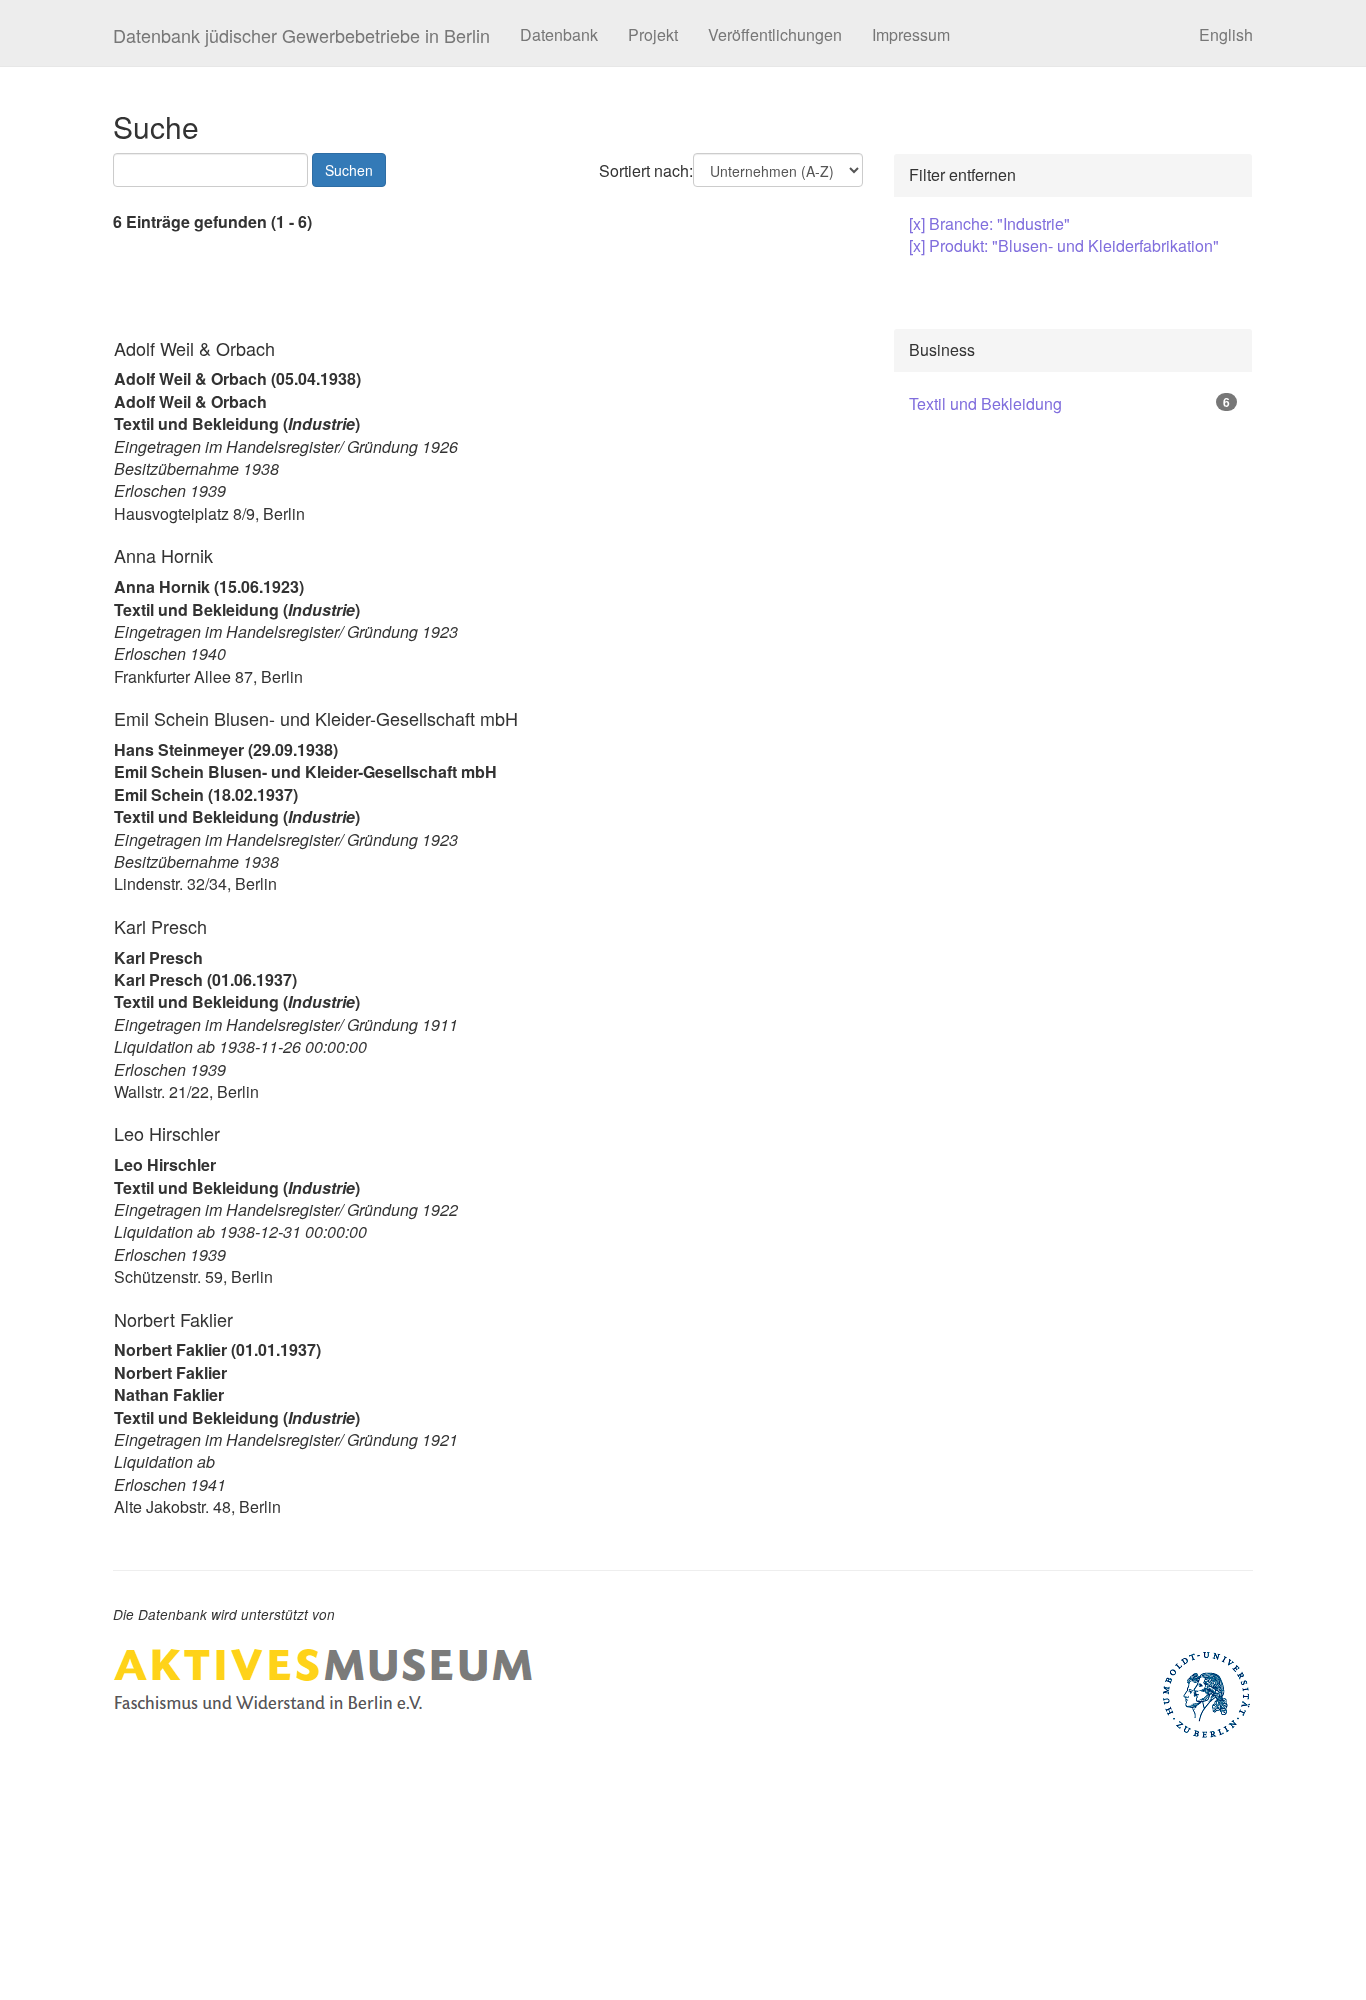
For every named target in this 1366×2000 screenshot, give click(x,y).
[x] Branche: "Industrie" (989, 223)
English (1226, 34)
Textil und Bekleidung (985, 403)
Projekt (653, 34)
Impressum (911, 34)
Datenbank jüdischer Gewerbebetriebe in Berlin (301, 35)
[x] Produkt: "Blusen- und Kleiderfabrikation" (1064, 245)
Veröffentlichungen (775, 34)
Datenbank (559, 34)
